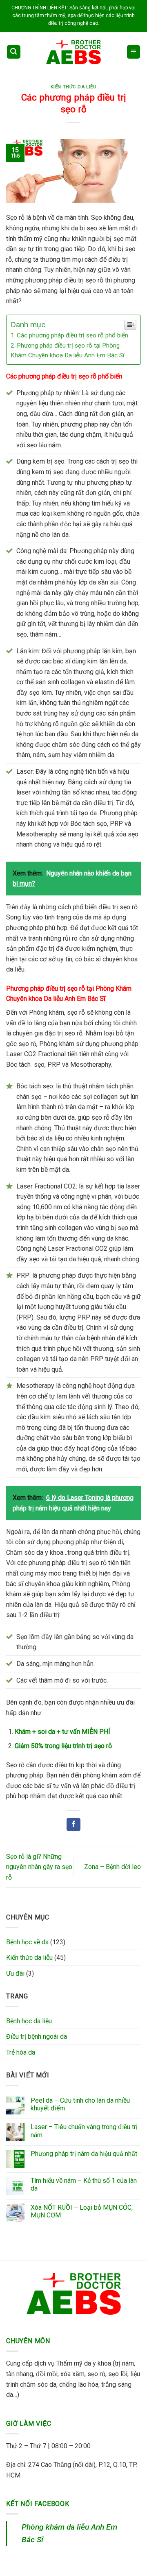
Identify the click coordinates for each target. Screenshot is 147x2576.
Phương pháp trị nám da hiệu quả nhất (84, 2154)
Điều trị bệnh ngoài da (37, 2037)
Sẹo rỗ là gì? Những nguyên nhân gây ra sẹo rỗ (39, 1867)
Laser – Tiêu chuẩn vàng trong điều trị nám (84, 2131)
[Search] (14, 52)
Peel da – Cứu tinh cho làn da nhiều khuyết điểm (80, 2104)
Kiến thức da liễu (74, 87)
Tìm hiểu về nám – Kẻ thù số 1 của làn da (84, 2184)
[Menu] (134, 52)
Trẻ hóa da (21, 2052)
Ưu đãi (15, 1973)
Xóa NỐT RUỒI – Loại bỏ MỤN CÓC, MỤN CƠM (82, 2211)
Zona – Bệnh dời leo (112, 1867)
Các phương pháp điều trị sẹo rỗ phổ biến (72, 335)
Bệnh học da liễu (29, 2021)
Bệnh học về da (27, 1942)
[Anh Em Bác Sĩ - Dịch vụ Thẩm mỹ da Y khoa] (73, 52)
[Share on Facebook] (73, 1825)
